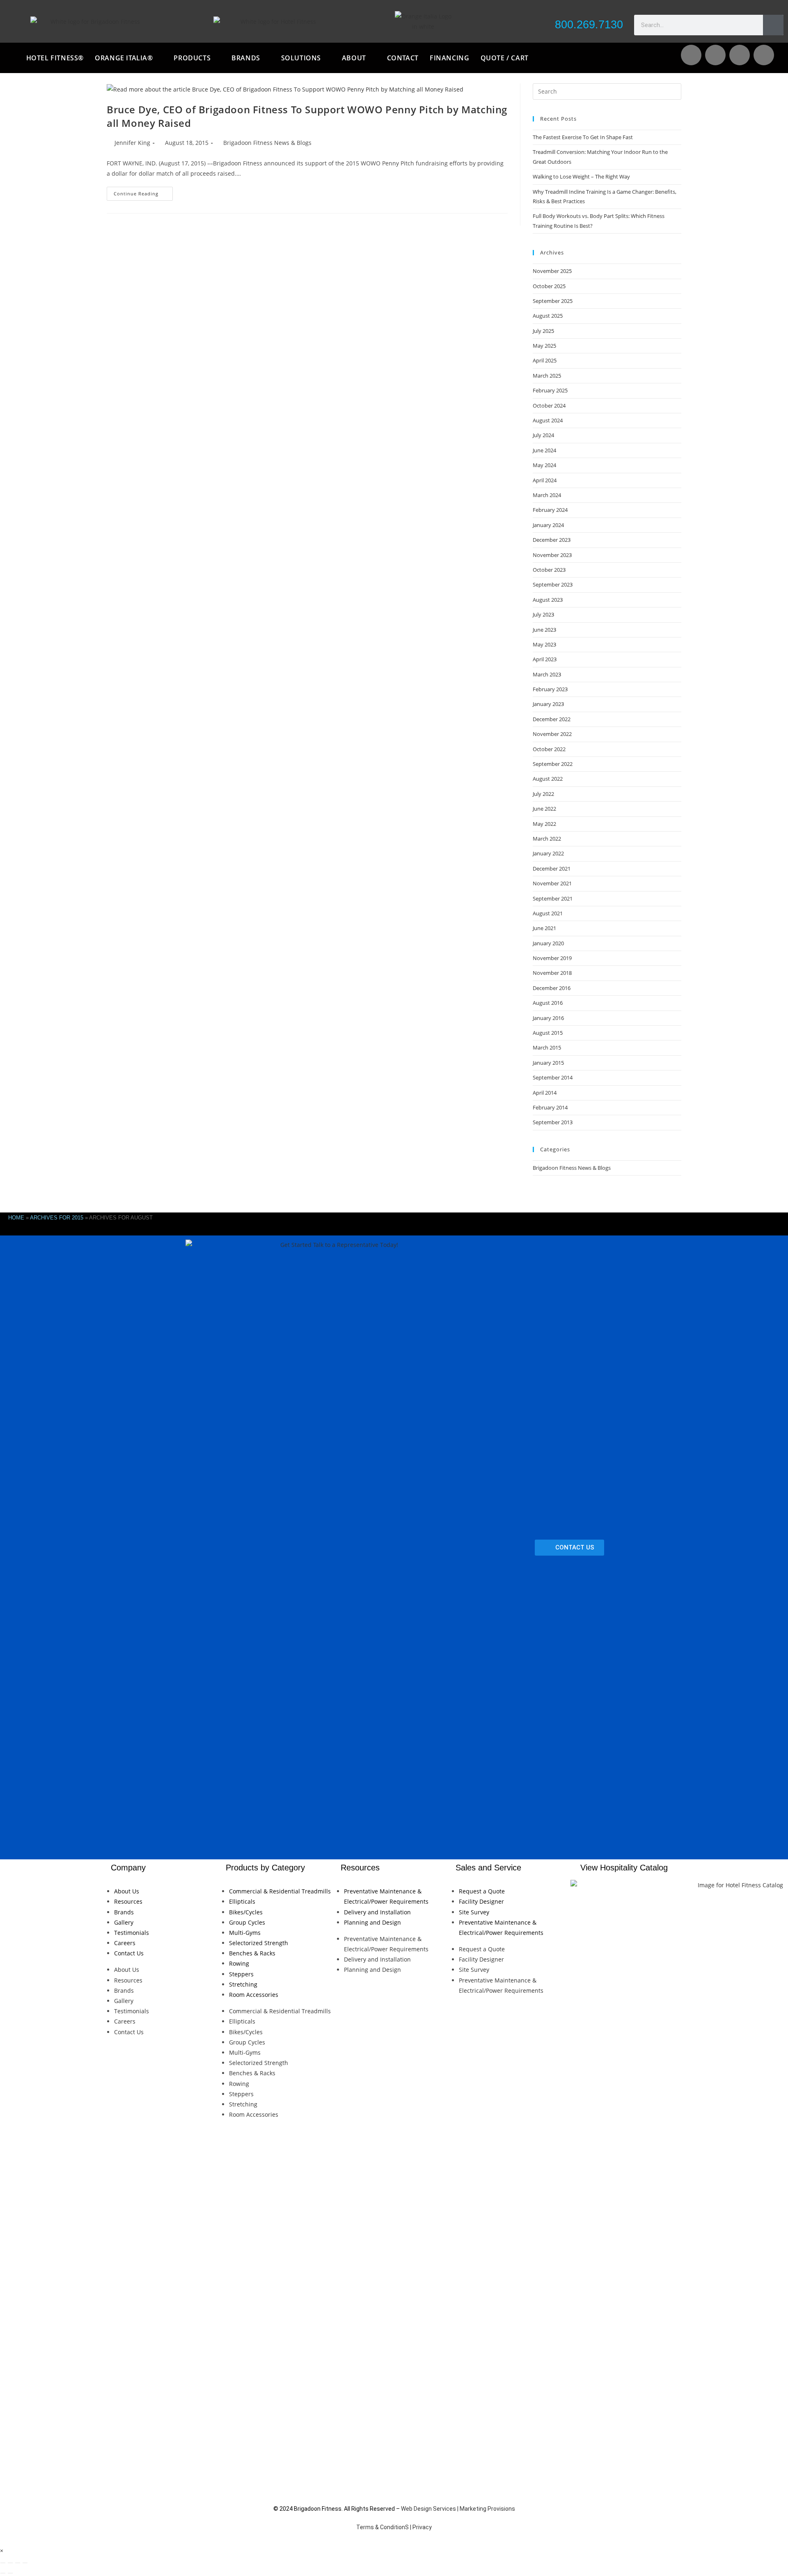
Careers (125, 1943)
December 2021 (552, 869)
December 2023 (552, 540)
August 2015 (548, 1033)
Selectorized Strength (259, 1943)
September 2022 (553, 764)
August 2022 (548, 779)
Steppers (241, 1974)
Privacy (422, 2527)
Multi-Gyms (245, 1933)
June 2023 (544, 630)
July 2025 (543, 331)
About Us (127, 1891)
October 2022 (549, 749)
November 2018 (552, 973)
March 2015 (547, 1047)
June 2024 (544, 450)
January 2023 (548, 704)
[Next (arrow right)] (10, 2573)
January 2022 (548, 853)
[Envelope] (691, 55)
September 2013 (553, 1122)
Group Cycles (247, 1922)
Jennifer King (132, 143)
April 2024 (545, 480)
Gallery (124, 1922)
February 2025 (550, 390)
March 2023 (547, 674)
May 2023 (544, 644)
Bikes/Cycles (246, 1912)
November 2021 (552, 883)
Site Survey (474, 1912)
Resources (128, 1901)
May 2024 (544, 465)
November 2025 (552, 271)
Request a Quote (482, 1891)
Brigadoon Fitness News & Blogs (267, 143)
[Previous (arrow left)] (3, 2573)
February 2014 (550, 1107)
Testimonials (132, 1933)
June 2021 (544, 928)
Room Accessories (254, 1995)
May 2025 (544, 346)
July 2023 (543, 614)
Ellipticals (242, 1901)
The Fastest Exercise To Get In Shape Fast (583, 137)
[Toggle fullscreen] (10, 2563)
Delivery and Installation (377, 1912)
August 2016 (548, 1003)
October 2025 (549, 286)
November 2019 (552, 958)
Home (16, 1218)
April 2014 (545, 1093)
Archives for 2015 (57, 1218)
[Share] (18, 2563)
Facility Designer (481, 1901)
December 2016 (552, 988)
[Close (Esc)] (25, 2563)
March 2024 (547, 495)
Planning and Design (372, 1922)
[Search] (773, 25)
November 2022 (552, 734)
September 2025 (553, 301)
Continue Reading (143, 192)
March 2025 (547, 376)
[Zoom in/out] (3, 2563)
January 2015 (548, 1063)
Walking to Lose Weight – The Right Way (581, 176)
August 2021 (548, 913)
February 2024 (550, 510)
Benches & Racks (252, 1953)
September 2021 (553, 898)
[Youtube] (715, 55)
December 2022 (552, 719)
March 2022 (547, 839)
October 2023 (549, 570)
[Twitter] (764, 55)
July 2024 (543, 435)
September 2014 (553, 1077)
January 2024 (548, 525)
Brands (124, 1912)
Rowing (239, 1963)
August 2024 (548, 420)
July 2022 (543, 794)
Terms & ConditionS (383, 2527)
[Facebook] (740, 55)
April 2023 (545, 659)
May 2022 (544, 824)
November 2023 (552, 555)
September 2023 (553, 584)
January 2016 (548, 1018)
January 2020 (548, 943)
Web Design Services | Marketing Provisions (458, 2509)
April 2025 (545, 360)
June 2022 (544, 809)
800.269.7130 (589, 25)
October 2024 (549, 406)
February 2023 (550, 689)
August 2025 (548, 316)
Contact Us (129, 1953)
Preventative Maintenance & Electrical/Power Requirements (386, 1896)
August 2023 (548, 600)
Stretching (243, 1984)
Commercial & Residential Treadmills (280, 1891)
